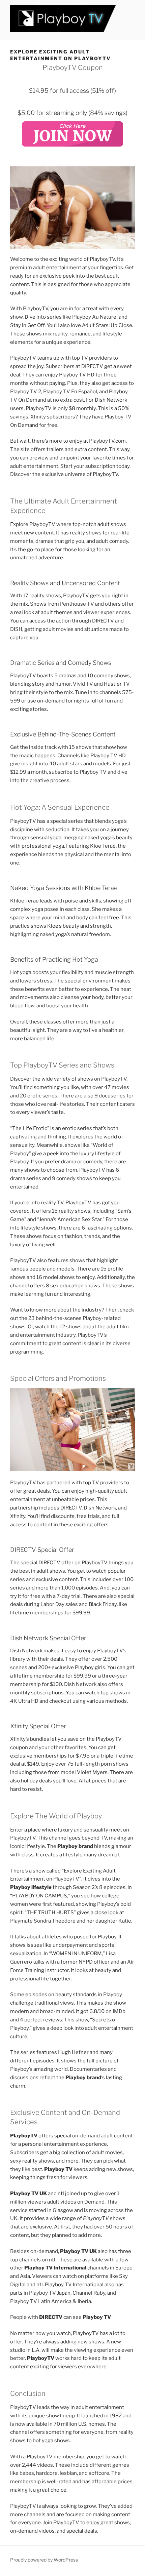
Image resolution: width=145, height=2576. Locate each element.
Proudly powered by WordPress (44, 2560)
